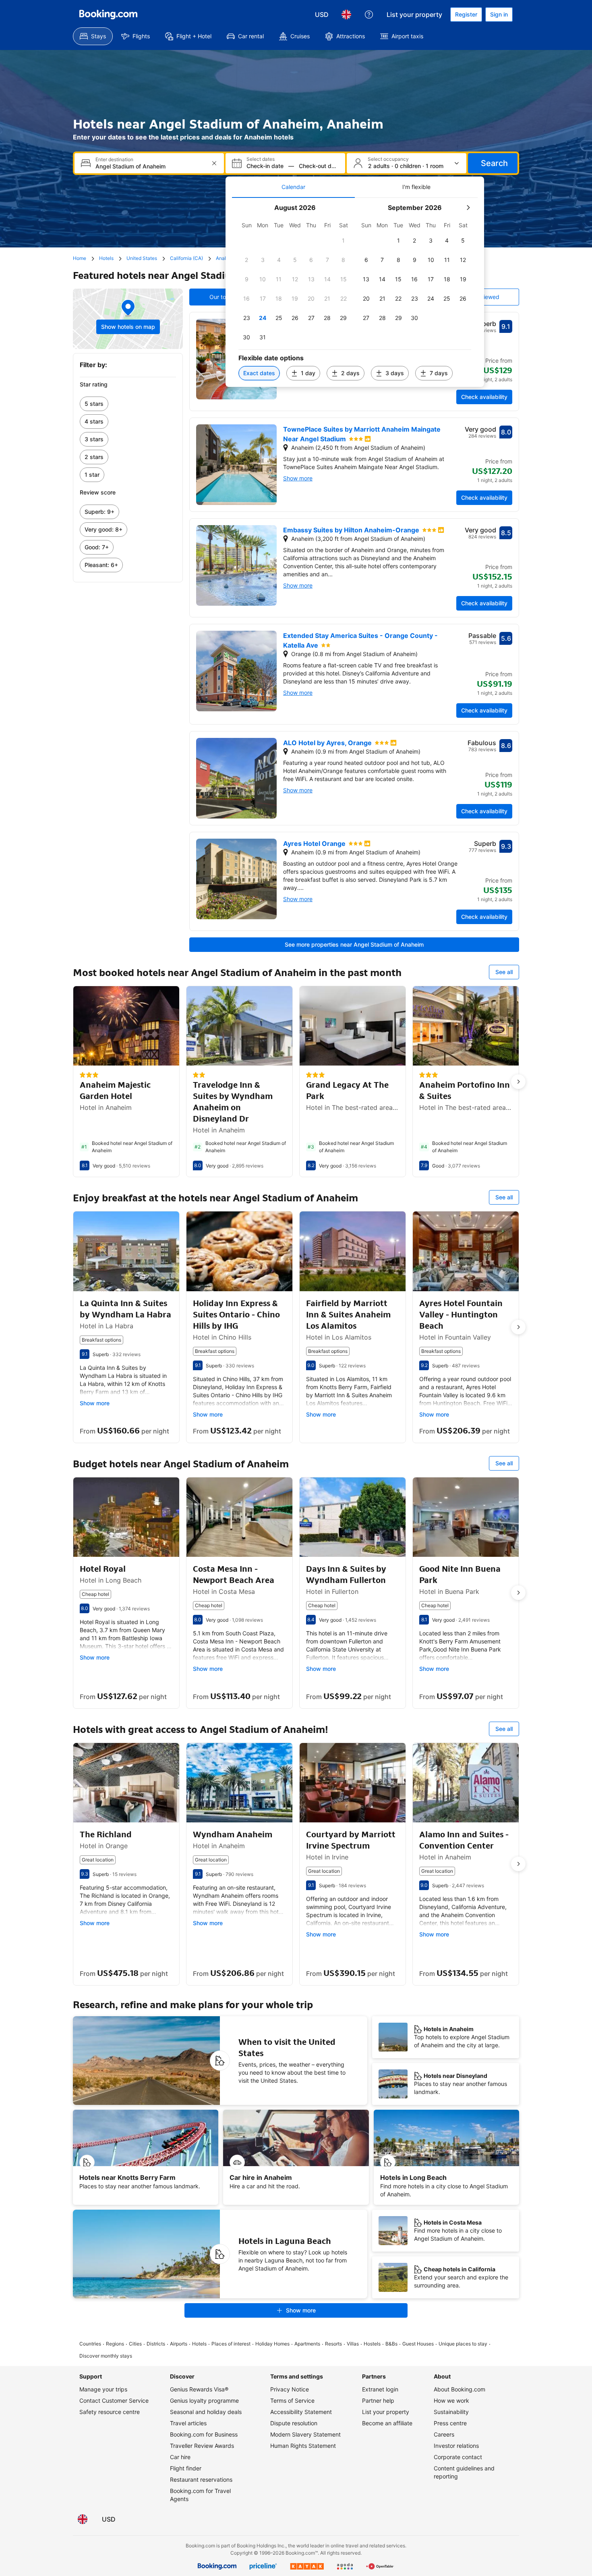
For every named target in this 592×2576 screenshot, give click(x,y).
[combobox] (150, 166)
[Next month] (468, 208)
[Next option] (518, 1082)
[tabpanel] (355, 292)
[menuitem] (93, 36)
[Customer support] (369, 15)
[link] (128, 404)
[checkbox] (344, 241)
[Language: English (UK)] (346, 15)
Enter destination (114, 160)
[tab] (293, 187)
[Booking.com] (108, 15)
